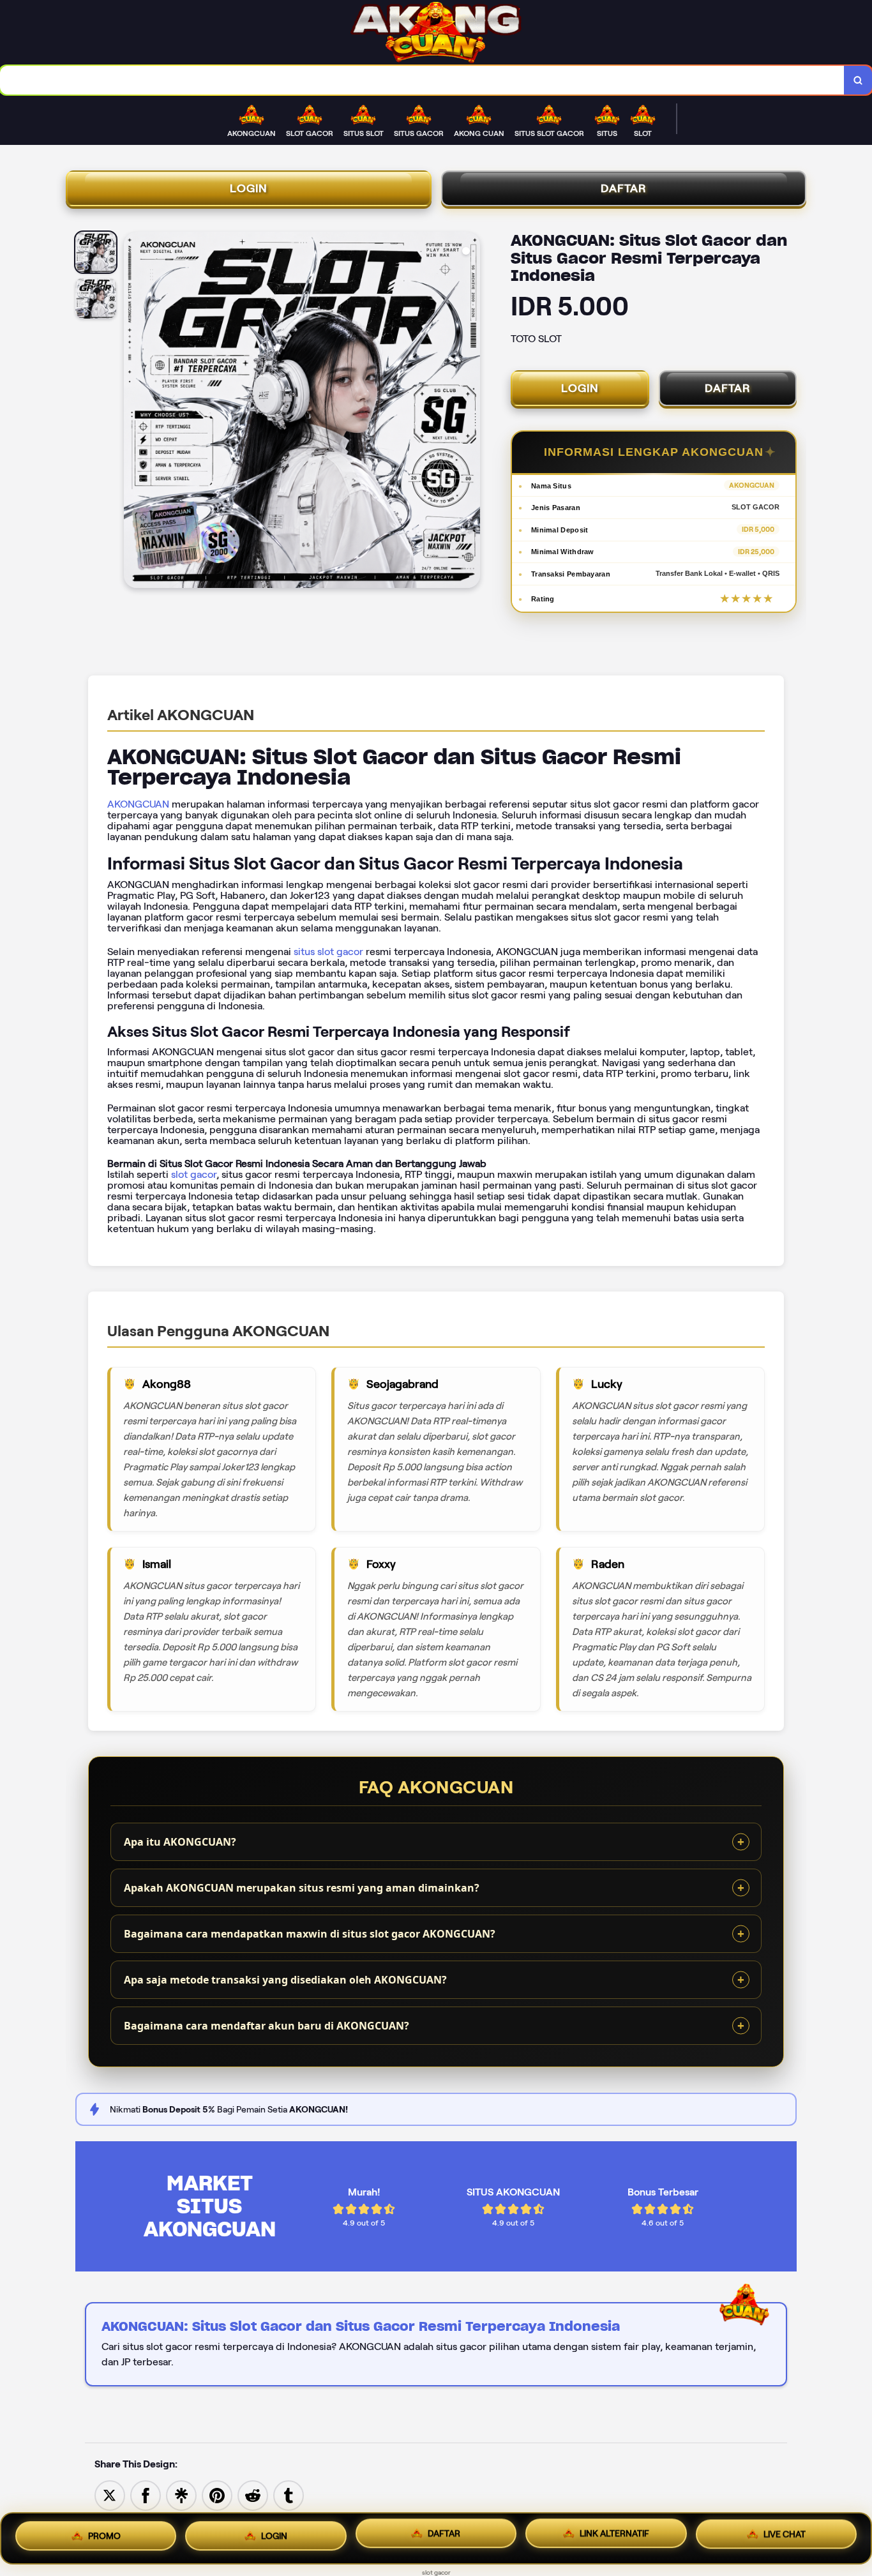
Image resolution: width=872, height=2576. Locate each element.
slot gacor (194, 1174)
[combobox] (422, 80)
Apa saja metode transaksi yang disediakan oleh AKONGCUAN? (285, 1980)
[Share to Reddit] (253, 2495)
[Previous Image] (134, 412)
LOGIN (249, 188)
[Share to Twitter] (110, 2495)
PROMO (104, 2535)
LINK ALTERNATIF (614, 2538)
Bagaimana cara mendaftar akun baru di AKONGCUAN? (267, 2026)
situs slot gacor (328, 952)
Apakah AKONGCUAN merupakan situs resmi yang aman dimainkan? (302, 1888)
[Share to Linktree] (181, 2495)
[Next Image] (470, 412)
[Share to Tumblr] (289, 2495)
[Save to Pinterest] (217, 2495)
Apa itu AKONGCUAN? (180, 1842)
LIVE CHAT (785, 2538)
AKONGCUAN (138, 804)
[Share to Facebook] (146, 2495)
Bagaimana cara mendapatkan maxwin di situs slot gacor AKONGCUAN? (310, 1934)
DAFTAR (624, 188)
